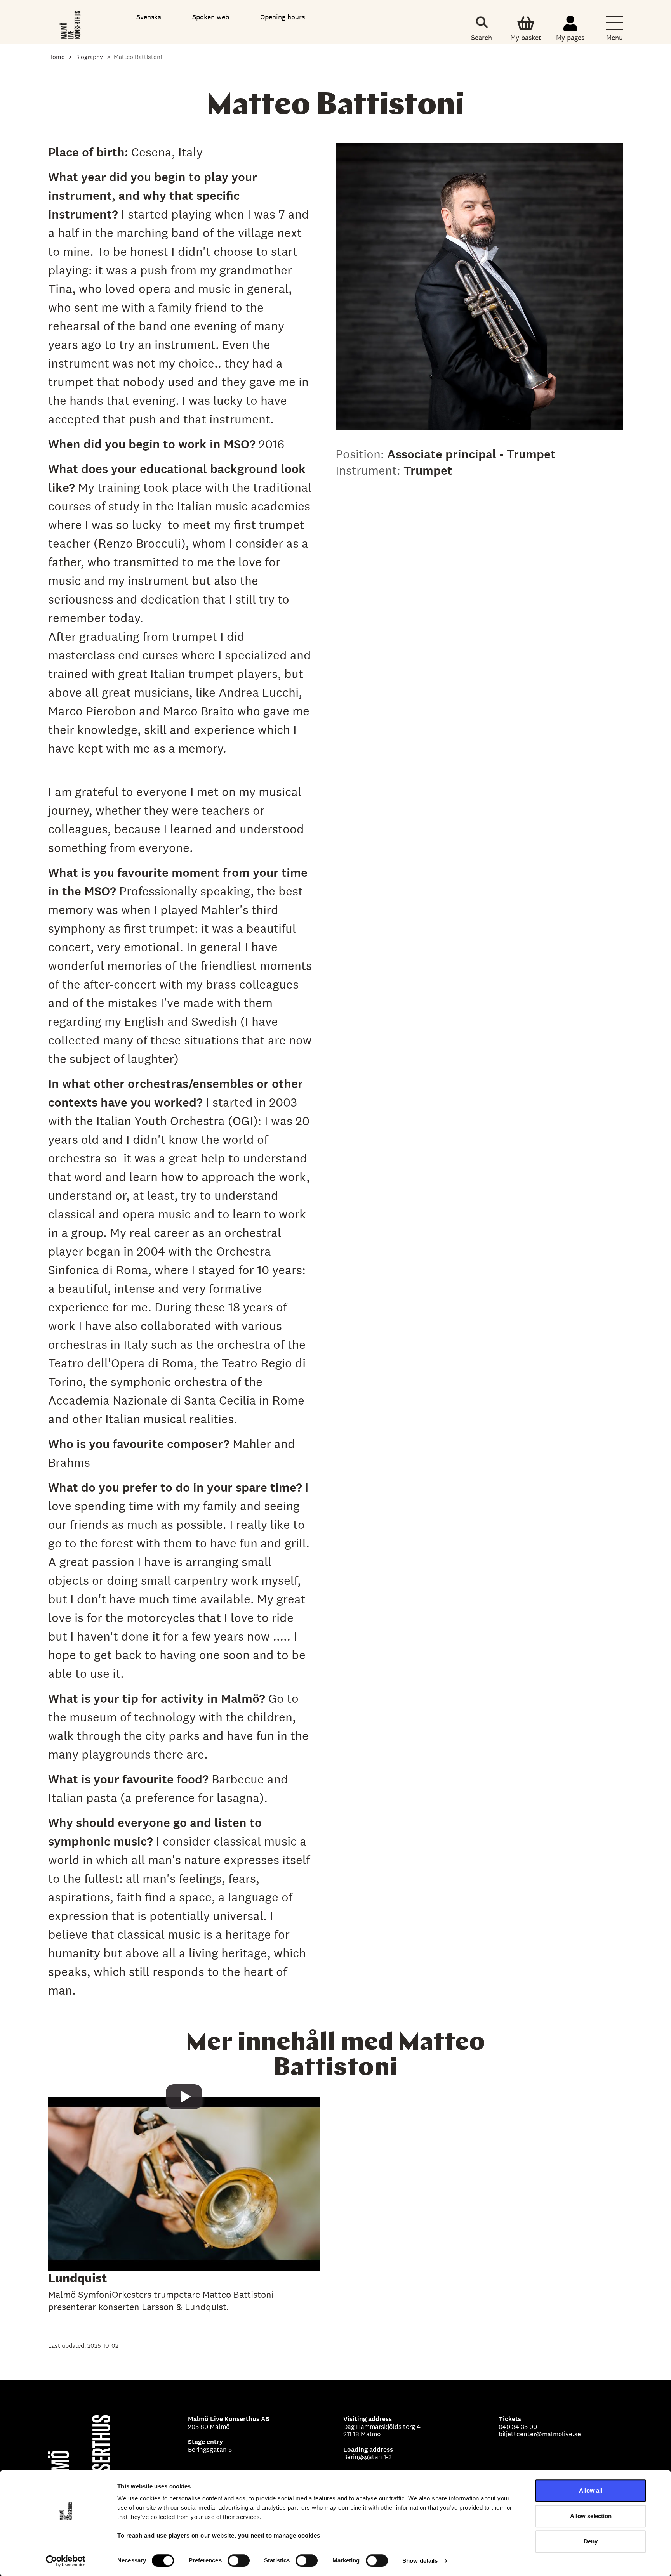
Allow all (591, 2490)
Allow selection (591, 2516)
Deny (591, 2541)
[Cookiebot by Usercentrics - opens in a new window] (66, 2561)
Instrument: (369, 470)
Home (56, 57)
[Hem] (71, 23)
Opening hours (282, 17)
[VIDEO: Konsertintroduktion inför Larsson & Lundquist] (184, 2208)
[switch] (239, 2560)
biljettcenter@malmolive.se (540, 2434)
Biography (89, 57)
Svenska (149, 17)
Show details (420, 2561)
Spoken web (211, 17)
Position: (361, 454)
